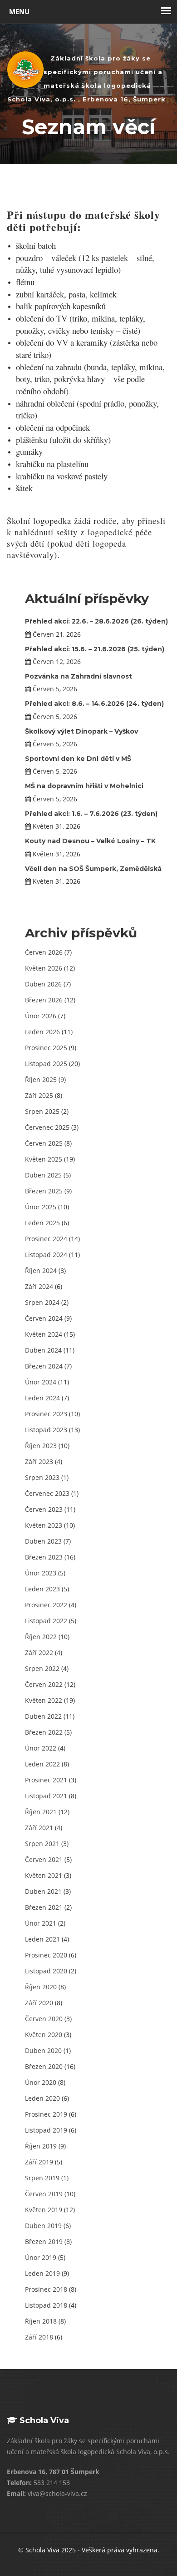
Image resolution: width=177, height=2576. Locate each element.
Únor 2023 (41, 1573)
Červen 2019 (44, 2194)
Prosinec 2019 (46, 2114)
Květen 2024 (44, 1334)
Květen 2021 (44, 1875)
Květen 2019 (44, 2210)
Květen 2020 (44, 2035)
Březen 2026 (44, 1000)
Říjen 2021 (41, 1812)
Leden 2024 (42, 1398)
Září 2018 (39, 2337)
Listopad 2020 (46, 1971)
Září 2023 (39, 1462)
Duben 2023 (43, 1541)
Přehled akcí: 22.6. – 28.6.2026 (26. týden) (96, 621)
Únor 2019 (41, 2257)
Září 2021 (39, 1828)
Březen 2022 (44, 1732)
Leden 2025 (42, 1223)
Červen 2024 (44, 1318)
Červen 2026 (44, 952)
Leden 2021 (42, 1939)
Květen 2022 (44, 1700)
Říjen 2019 (41, 2146)
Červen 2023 (44, 1509)
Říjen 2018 (41, 2321)
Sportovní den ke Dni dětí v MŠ (78, 759)
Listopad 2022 (46, 1621)
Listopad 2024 (46, 1255)
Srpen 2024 (42, 1302)
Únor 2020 (41, 2082)
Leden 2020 (42, 2098)
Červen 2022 (44, 1684)
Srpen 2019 (42, 2178)
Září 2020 (39, 2003)
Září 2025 (39, 1095)
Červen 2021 (44, 1859)
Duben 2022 (43, 1716)
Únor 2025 (41, 1207)
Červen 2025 (44, 1143)
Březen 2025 (44, 1191)
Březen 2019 (44, 2241)
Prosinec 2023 (46, 1414)
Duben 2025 (43, 1175)
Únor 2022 (41, 1748)
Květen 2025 (44, 1159)
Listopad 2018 (46, 2305)
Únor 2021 (41, 1923)
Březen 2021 (44, 1907)
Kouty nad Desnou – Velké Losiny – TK (90, 841)
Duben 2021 (43, 1891)
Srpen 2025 (42, 1111)
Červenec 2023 (47, 1493)
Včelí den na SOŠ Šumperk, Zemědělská (93, 869)
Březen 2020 (44, 2066)
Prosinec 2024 (46, 1239)
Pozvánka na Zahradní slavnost (79, 676)
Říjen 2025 (41, 1079)
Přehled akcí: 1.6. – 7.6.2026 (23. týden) (91, 814)
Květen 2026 (44, 968)
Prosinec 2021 (46, 1780)
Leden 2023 (42, 1589)
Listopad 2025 (46, 1064)
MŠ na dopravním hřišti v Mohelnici (84, 786)
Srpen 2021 (42, 1844)
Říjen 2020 (41, 1987)
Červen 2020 (44, 2019)
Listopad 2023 (46, 1430)
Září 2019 (39, 2162)
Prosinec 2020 (46, 1955)
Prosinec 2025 (46, 1048)
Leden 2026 (42, 1032)
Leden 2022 (42, 1764)
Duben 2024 (43, 1350)
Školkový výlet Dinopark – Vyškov (81, 731)
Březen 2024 (44, 1366)
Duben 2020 (43, 2050)
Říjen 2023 (41, 1446)
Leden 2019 (42, 2273)
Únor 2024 (41, 1382)
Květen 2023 (44, 1525)
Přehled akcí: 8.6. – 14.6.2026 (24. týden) (94, 704)
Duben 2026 (43, 984)
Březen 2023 (44, 1557)
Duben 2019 (43, 2226)
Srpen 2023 (42, 1477)
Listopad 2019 (46, 2130)
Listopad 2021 (46, 1796)
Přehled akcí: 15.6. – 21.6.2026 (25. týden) (95, 649)
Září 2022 (39, 1653)
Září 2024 (39, 1286)
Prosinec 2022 (46, 1605)
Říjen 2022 (41, 1637)
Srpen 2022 (42, 1668)
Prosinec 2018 (46, 2289)
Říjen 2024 (41, 1270)
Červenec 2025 (47, 1127)
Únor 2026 (41, 1016)
